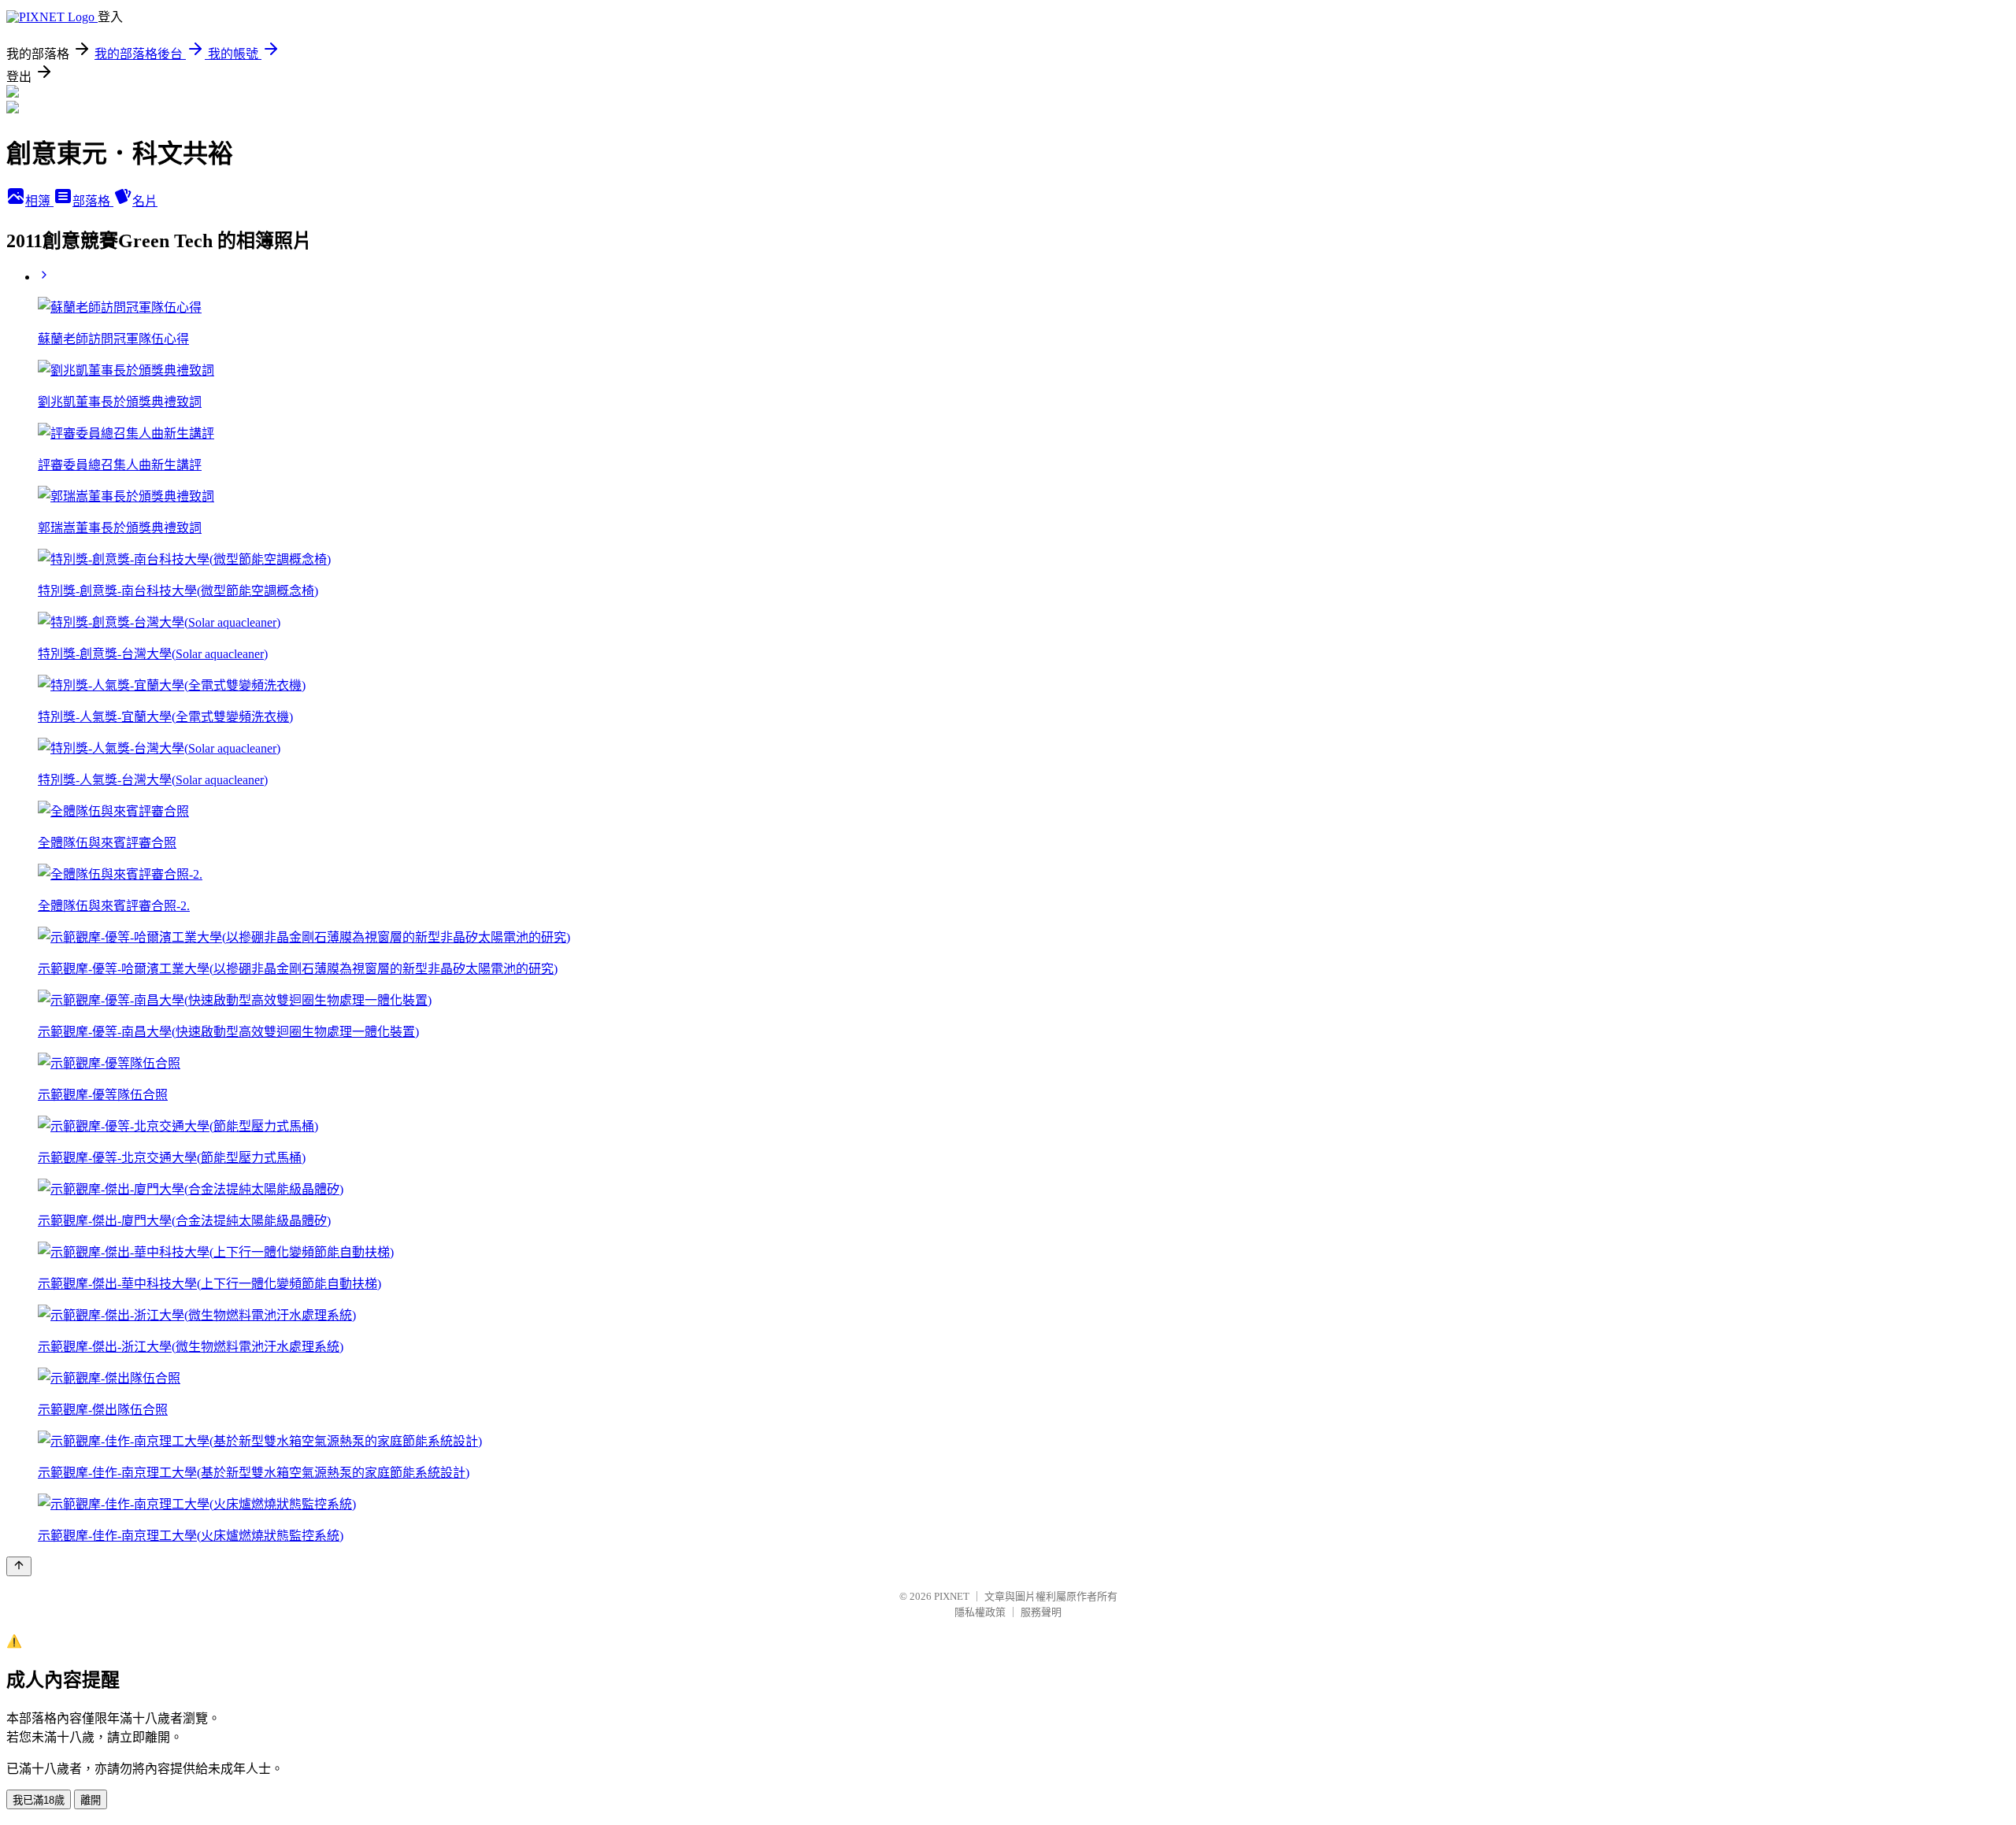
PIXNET (952, 1596)
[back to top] (19, 1566)
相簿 (39, 201)
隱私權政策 (980, 1612)
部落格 (93, 201)
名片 (145, 201)
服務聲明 (1041, 1612)
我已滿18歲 (39, 1800)
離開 (91, 1800)
